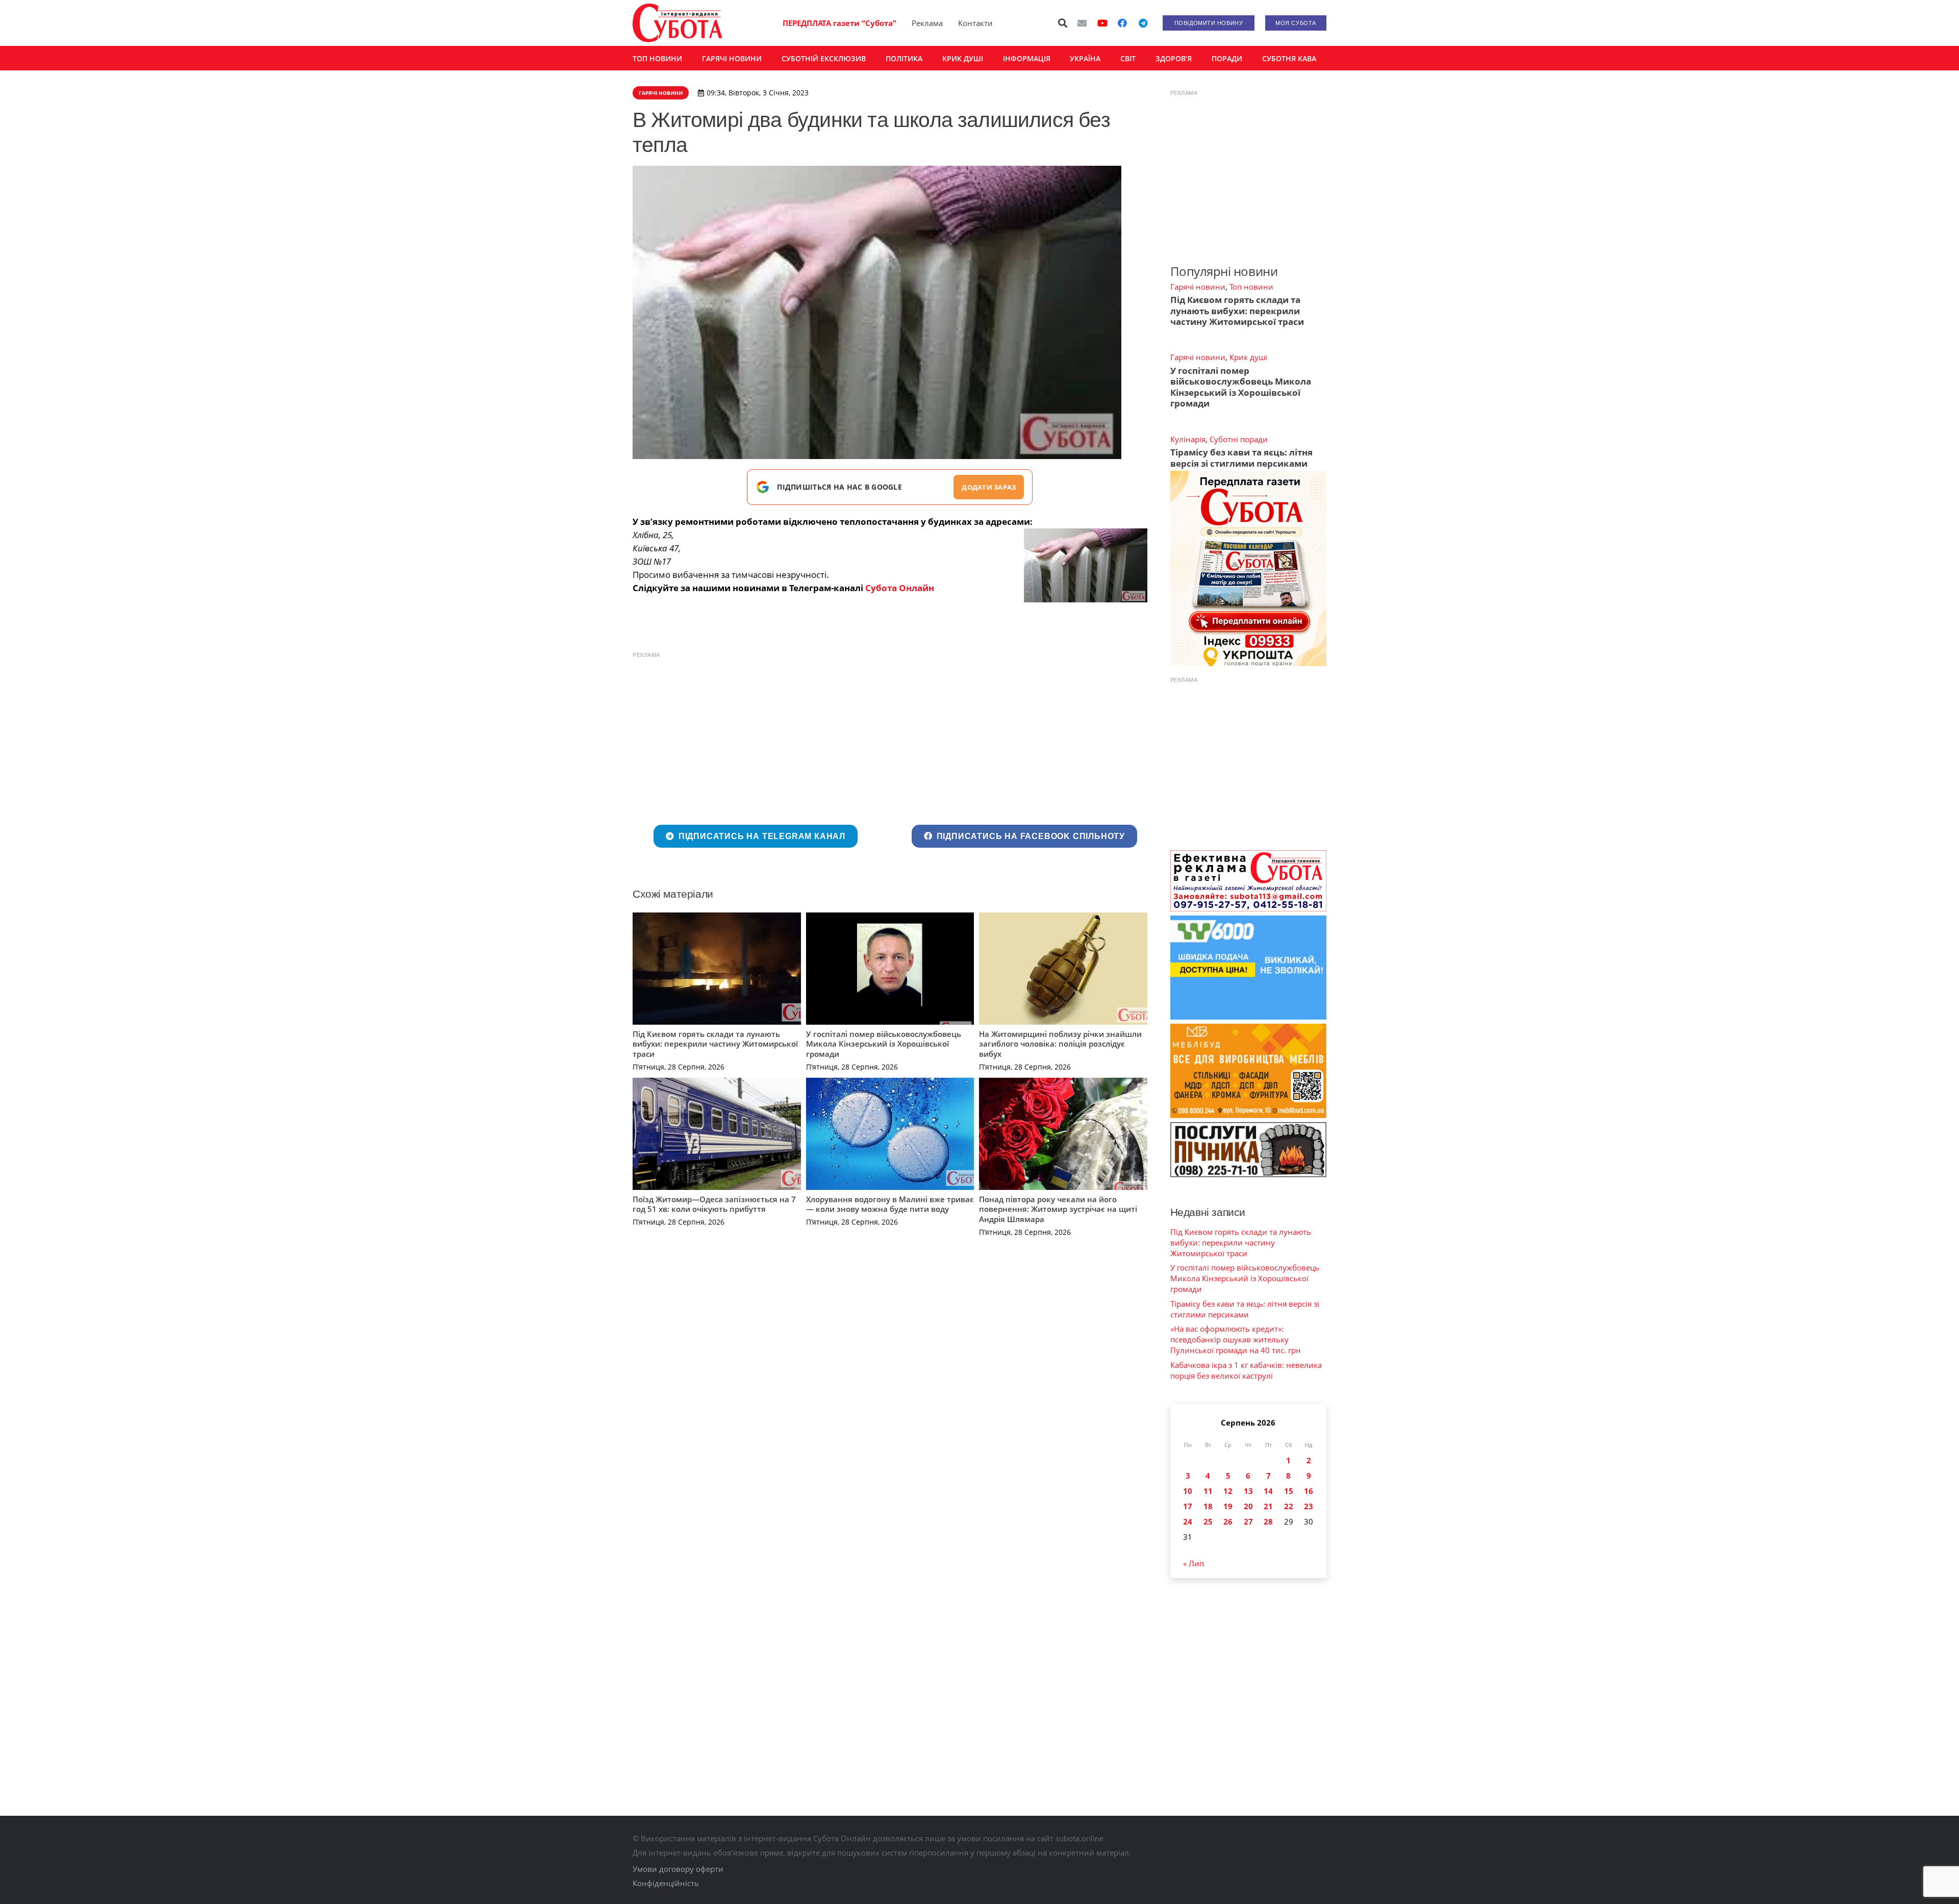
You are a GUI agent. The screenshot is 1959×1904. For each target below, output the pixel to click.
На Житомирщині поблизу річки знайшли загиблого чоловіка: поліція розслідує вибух (1060, 1044)
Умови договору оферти (678, 1869)
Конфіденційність (666, 1883)
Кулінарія (1188, 439)
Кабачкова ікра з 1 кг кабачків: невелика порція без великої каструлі (1246, 1370)
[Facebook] (1122, 23)
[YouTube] (1102, 23)
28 (1268, 1521)
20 (1248, 1506)
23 (1309, 1506)
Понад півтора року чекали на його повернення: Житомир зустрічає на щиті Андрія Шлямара (1058, 1209)
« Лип (1194, 1563)
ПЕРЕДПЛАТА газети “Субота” (839, 23)
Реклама (927, 23)
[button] (1063, 23)
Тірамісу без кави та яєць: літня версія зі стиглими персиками (1241, 458)
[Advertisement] (890, 736)
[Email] (1082, 23)
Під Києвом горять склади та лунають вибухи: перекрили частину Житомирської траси (715, 1044)
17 (1188, 1506)
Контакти (975, 23)
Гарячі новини (1198, 287)
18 (1208, 1506)
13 (1248, 1491)
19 (1228, 1506)
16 (1309, 1491)
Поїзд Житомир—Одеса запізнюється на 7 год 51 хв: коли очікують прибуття (714, 1204)
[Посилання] (677, 23)
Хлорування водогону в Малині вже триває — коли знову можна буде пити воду (890, 1204)
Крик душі (1248, 357)
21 (1268, 1506)
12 (1228, 1491)
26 (1228, 1521)
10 (1188, 1491)
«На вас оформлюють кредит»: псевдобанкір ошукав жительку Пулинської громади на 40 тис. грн (1236, 1339)
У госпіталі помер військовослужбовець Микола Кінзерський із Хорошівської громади (884, 1044)
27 (1248, 1521)
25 (1208, 1521)
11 (1208, 1491)
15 (1289, 1491)
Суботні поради (1239, 439)
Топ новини (1251, 287)
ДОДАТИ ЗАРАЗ (989, 487)
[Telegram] (1143, 23)
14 (1268, 1491)
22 (1289, 1506)
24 (1188, 1521)
